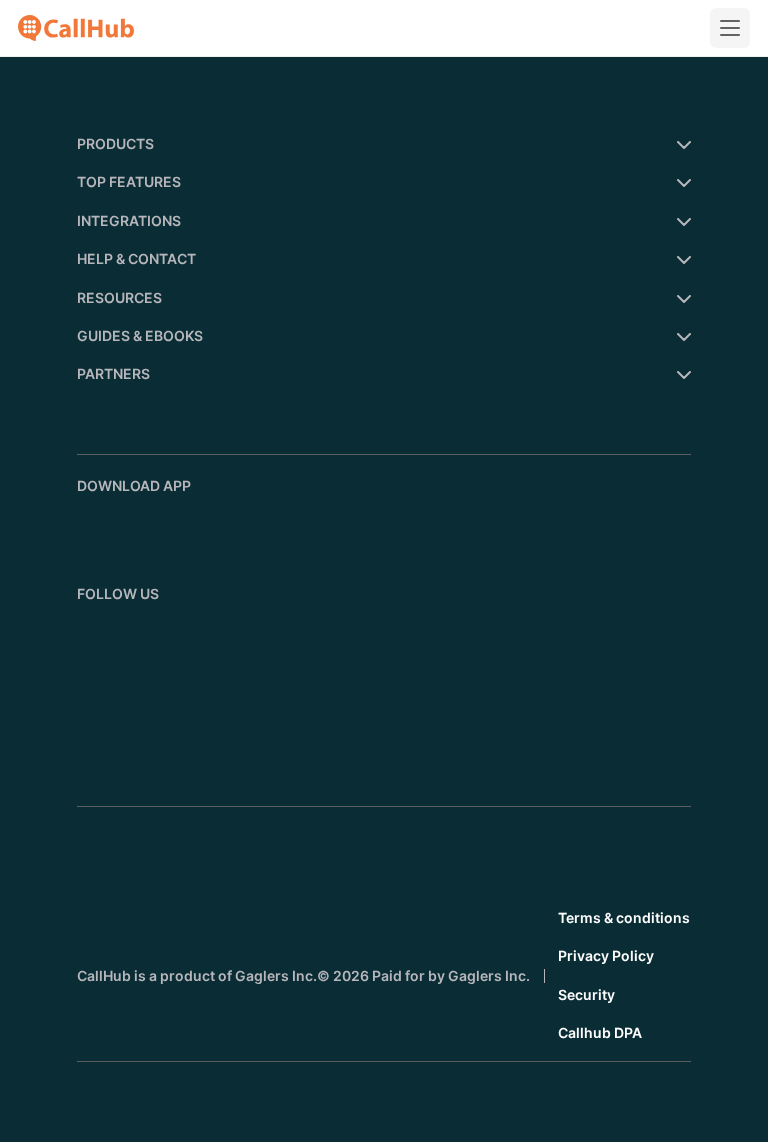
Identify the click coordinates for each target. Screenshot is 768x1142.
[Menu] (730, 28)
